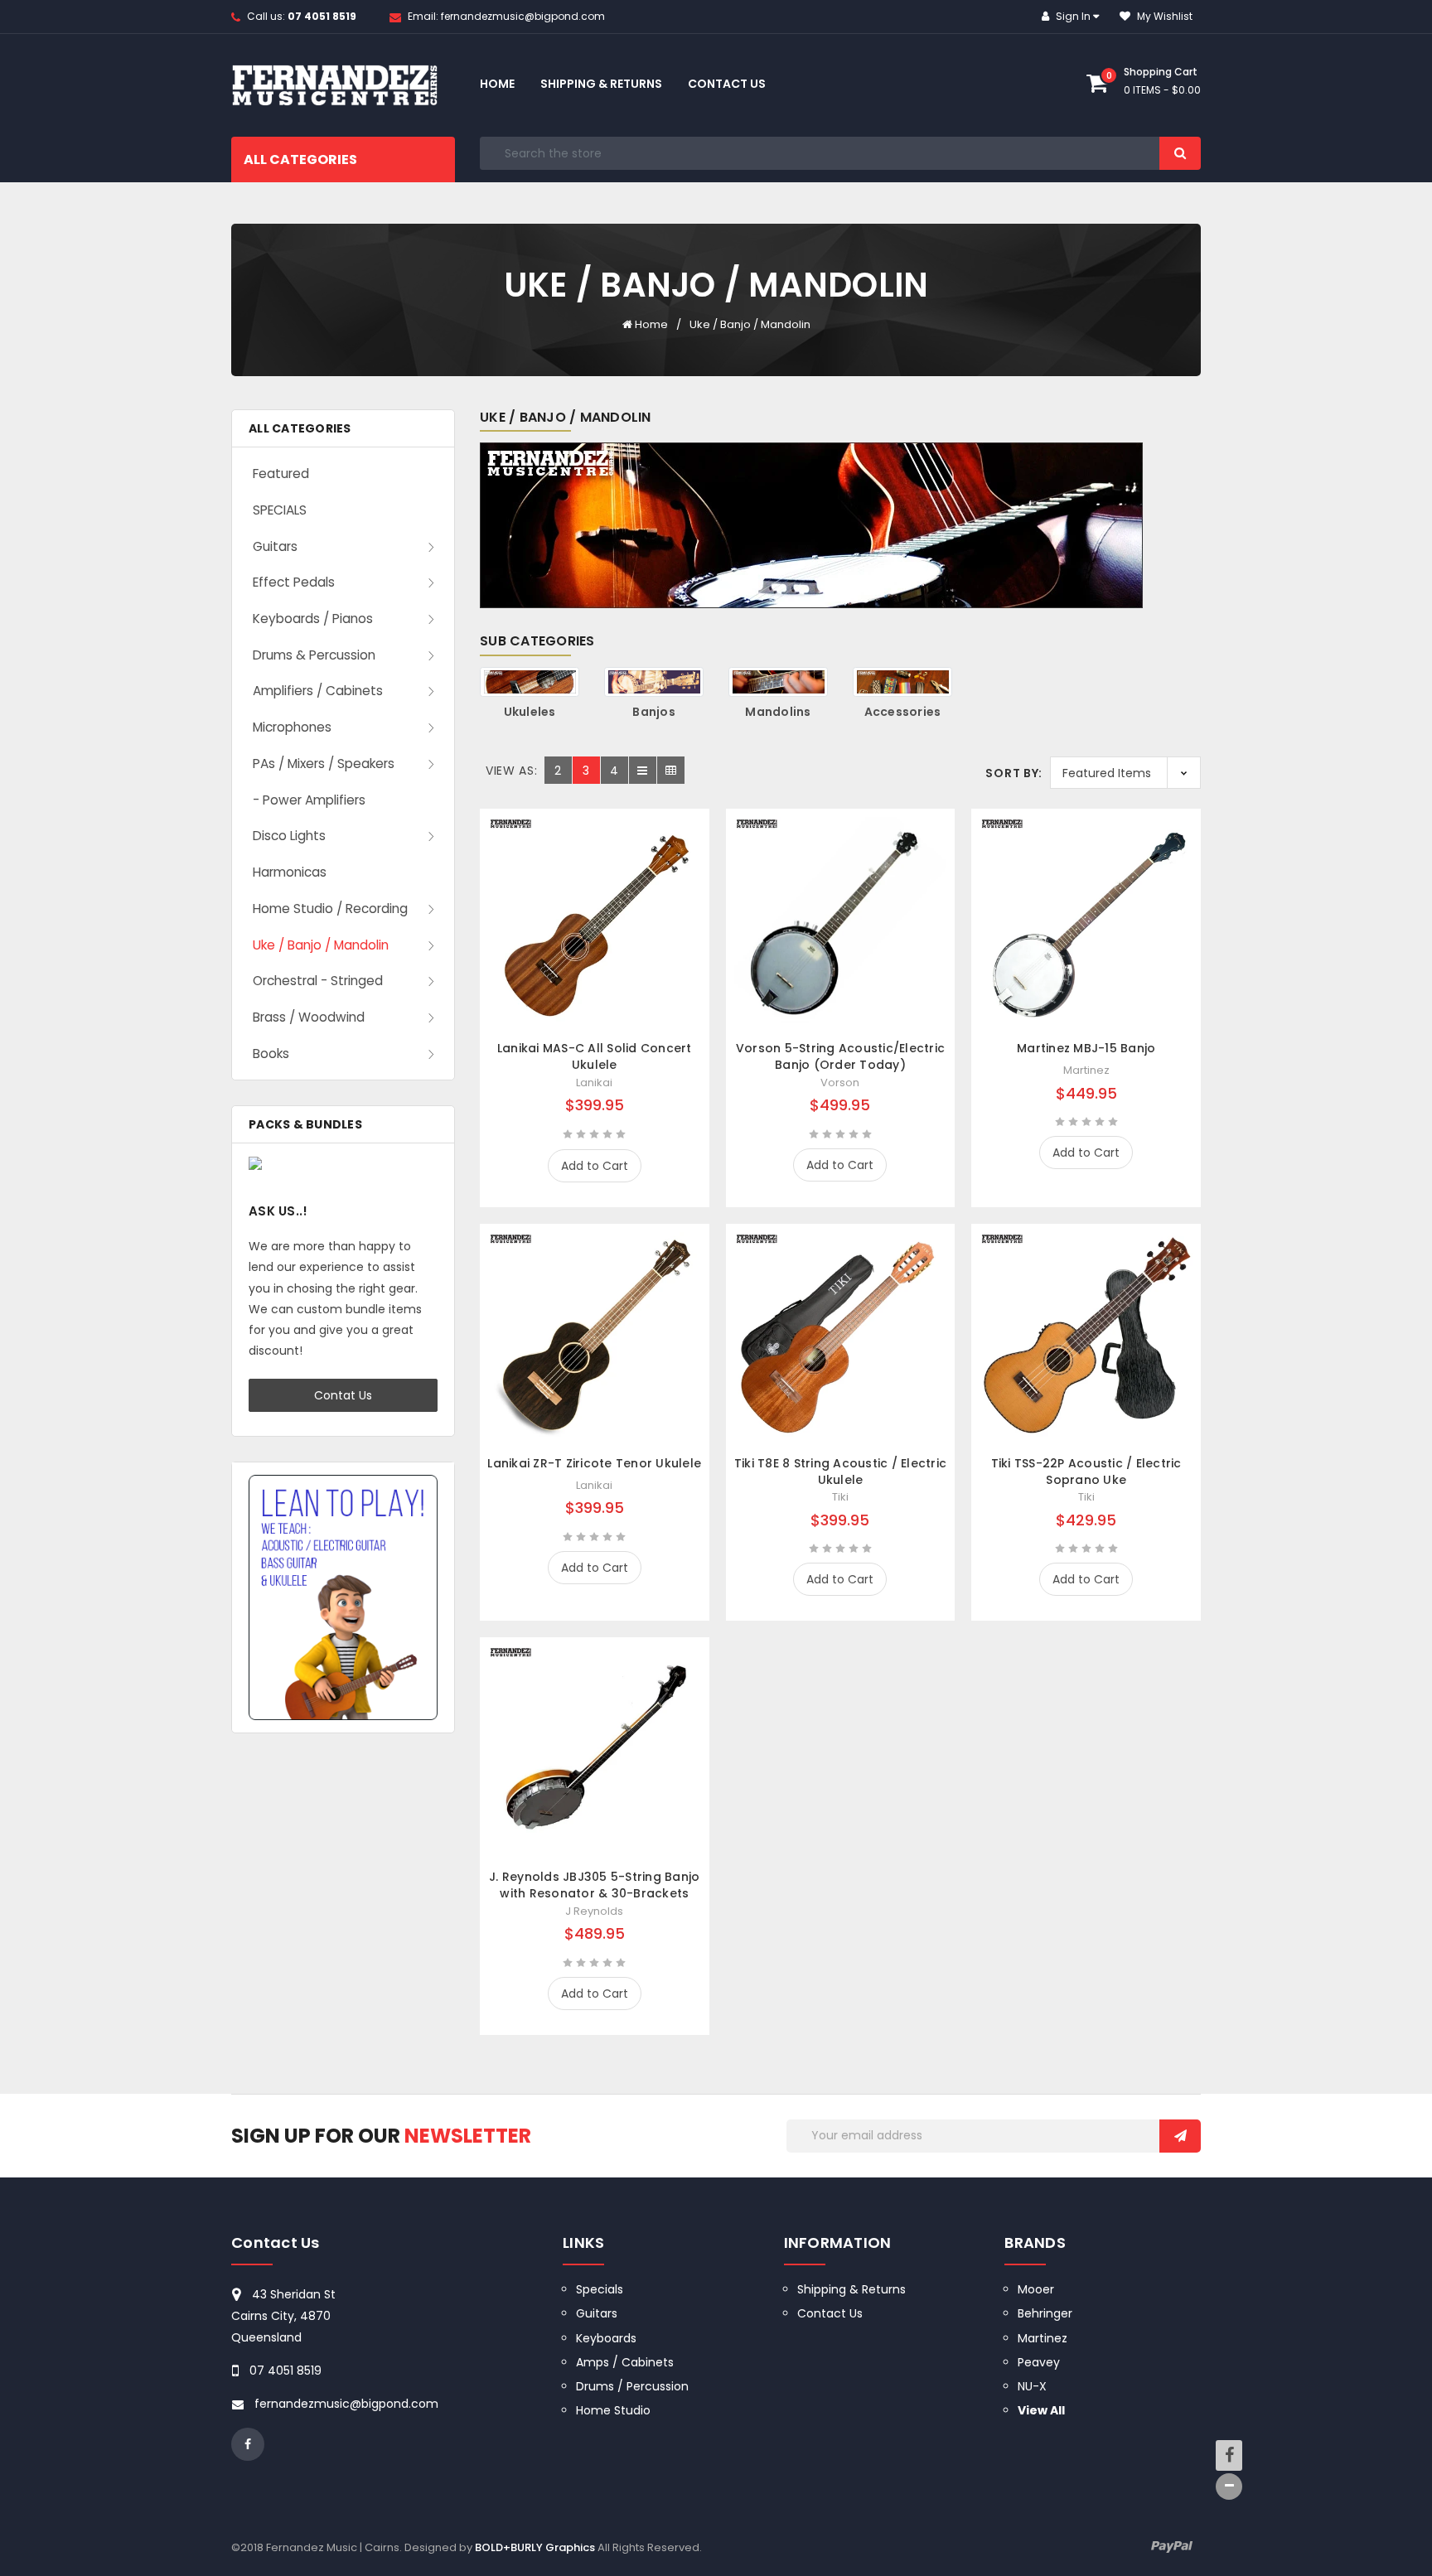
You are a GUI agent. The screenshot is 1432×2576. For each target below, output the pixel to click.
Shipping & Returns (601, 84)
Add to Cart (595, 1166)
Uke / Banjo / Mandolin (750, 324)
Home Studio (613, 2410)
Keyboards (606, 2338)
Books (271, 1054)
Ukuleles (530, 712)
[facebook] (248, 2444)
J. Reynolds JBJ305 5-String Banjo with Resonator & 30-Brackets (594, 1885)
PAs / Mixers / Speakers (324, 764)
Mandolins (778, 712)
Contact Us (727, 84)
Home (497, 84)
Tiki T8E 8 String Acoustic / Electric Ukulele (840, 1472)
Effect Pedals (294, 582)
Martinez (1043, 2338)
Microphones (292, 727)
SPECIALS (280, 510)
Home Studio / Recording (330, 909)
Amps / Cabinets (625, 2362)
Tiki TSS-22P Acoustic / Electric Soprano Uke (1086, 1472)
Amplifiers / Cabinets (318, 691)
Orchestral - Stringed (318, 981)
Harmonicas (290, 872)
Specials (600, 2289)
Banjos (654, 712)
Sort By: (1014, 773)
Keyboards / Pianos (313, 619)
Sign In (1073, 16)
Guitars (275, 546)
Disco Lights (289, 836)
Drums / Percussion (632, 2386)
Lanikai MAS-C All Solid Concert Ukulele (595, 1056)
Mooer (1036, 2289)
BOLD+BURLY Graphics (535, 2547)
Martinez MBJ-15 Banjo (1086, 1048)
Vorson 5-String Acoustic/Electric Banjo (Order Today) (840, 1056)
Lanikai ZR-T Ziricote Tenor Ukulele (594, 1463)
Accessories (903, 712)
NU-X (1032, 2386)
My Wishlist (1163, 16)
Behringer (1045, 2313)
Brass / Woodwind (309, 1017)
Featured (281, 474)
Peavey (1039, 2362)
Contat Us (343, 1395)
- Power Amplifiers (309, 800)
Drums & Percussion (314, 655)
